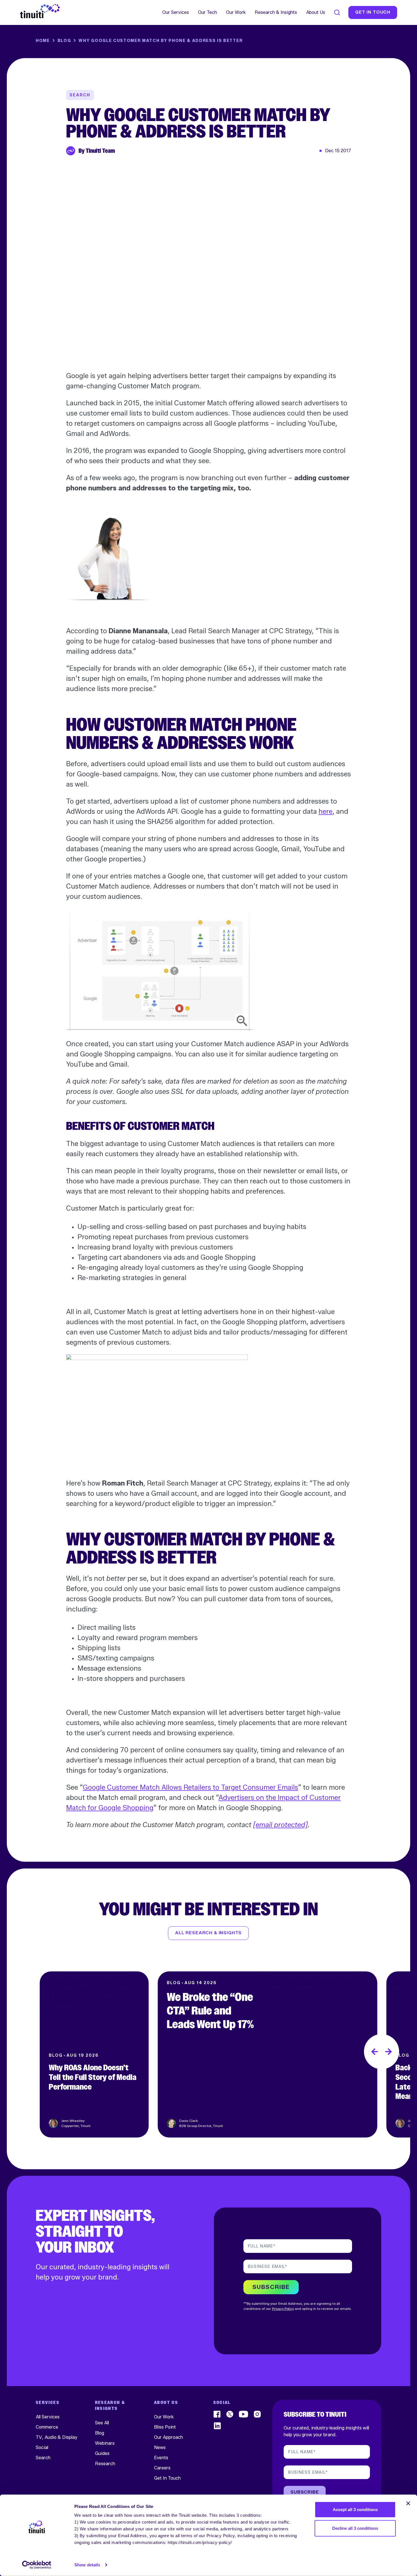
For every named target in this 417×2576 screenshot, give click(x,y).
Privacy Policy (283, 2309)
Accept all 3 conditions (355, 2510)
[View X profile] (230, 2414)
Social (42, 2447)
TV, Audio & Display (56, 2437)
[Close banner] (408, 2503)
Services (48, 2403)
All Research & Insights (208, 1933)
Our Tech (208, 12)
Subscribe (305, 2492)
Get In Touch (167, 2478)
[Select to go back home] (40, 11)
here (326, 811)
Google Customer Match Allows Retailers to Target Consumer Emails (190, 1787)
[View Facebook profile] (217, 2414)
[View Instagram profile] (258, 2414)
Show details (87, 2565)
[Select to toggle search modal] (337, 12)
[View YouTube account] (244, 2414)
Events (161, 2458)
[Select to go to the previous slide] (374, 2052)
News (160, 2447)
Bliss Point (165, 2427)
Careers (162, 2468)
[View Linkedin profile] (217, 2426)
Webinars (105, 2443)
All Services (48, 2417)
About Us (316, 12)
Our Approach (169, 2437)
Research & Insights (276, 12)
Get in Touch (373, 12)
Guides (102, 2453)
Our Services (176, 12)
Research (105, 2464)
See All (102, 2423)
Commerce (47, 2427)
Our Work (236, 12)
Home (43, 41)
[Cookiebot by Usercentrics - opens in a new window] (37, 2565)
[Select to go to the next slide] (389, 2052)
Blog (64, 41)
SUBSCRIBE (271, 2287)
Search (43, 2458)
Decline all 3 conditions (355, 2528)
